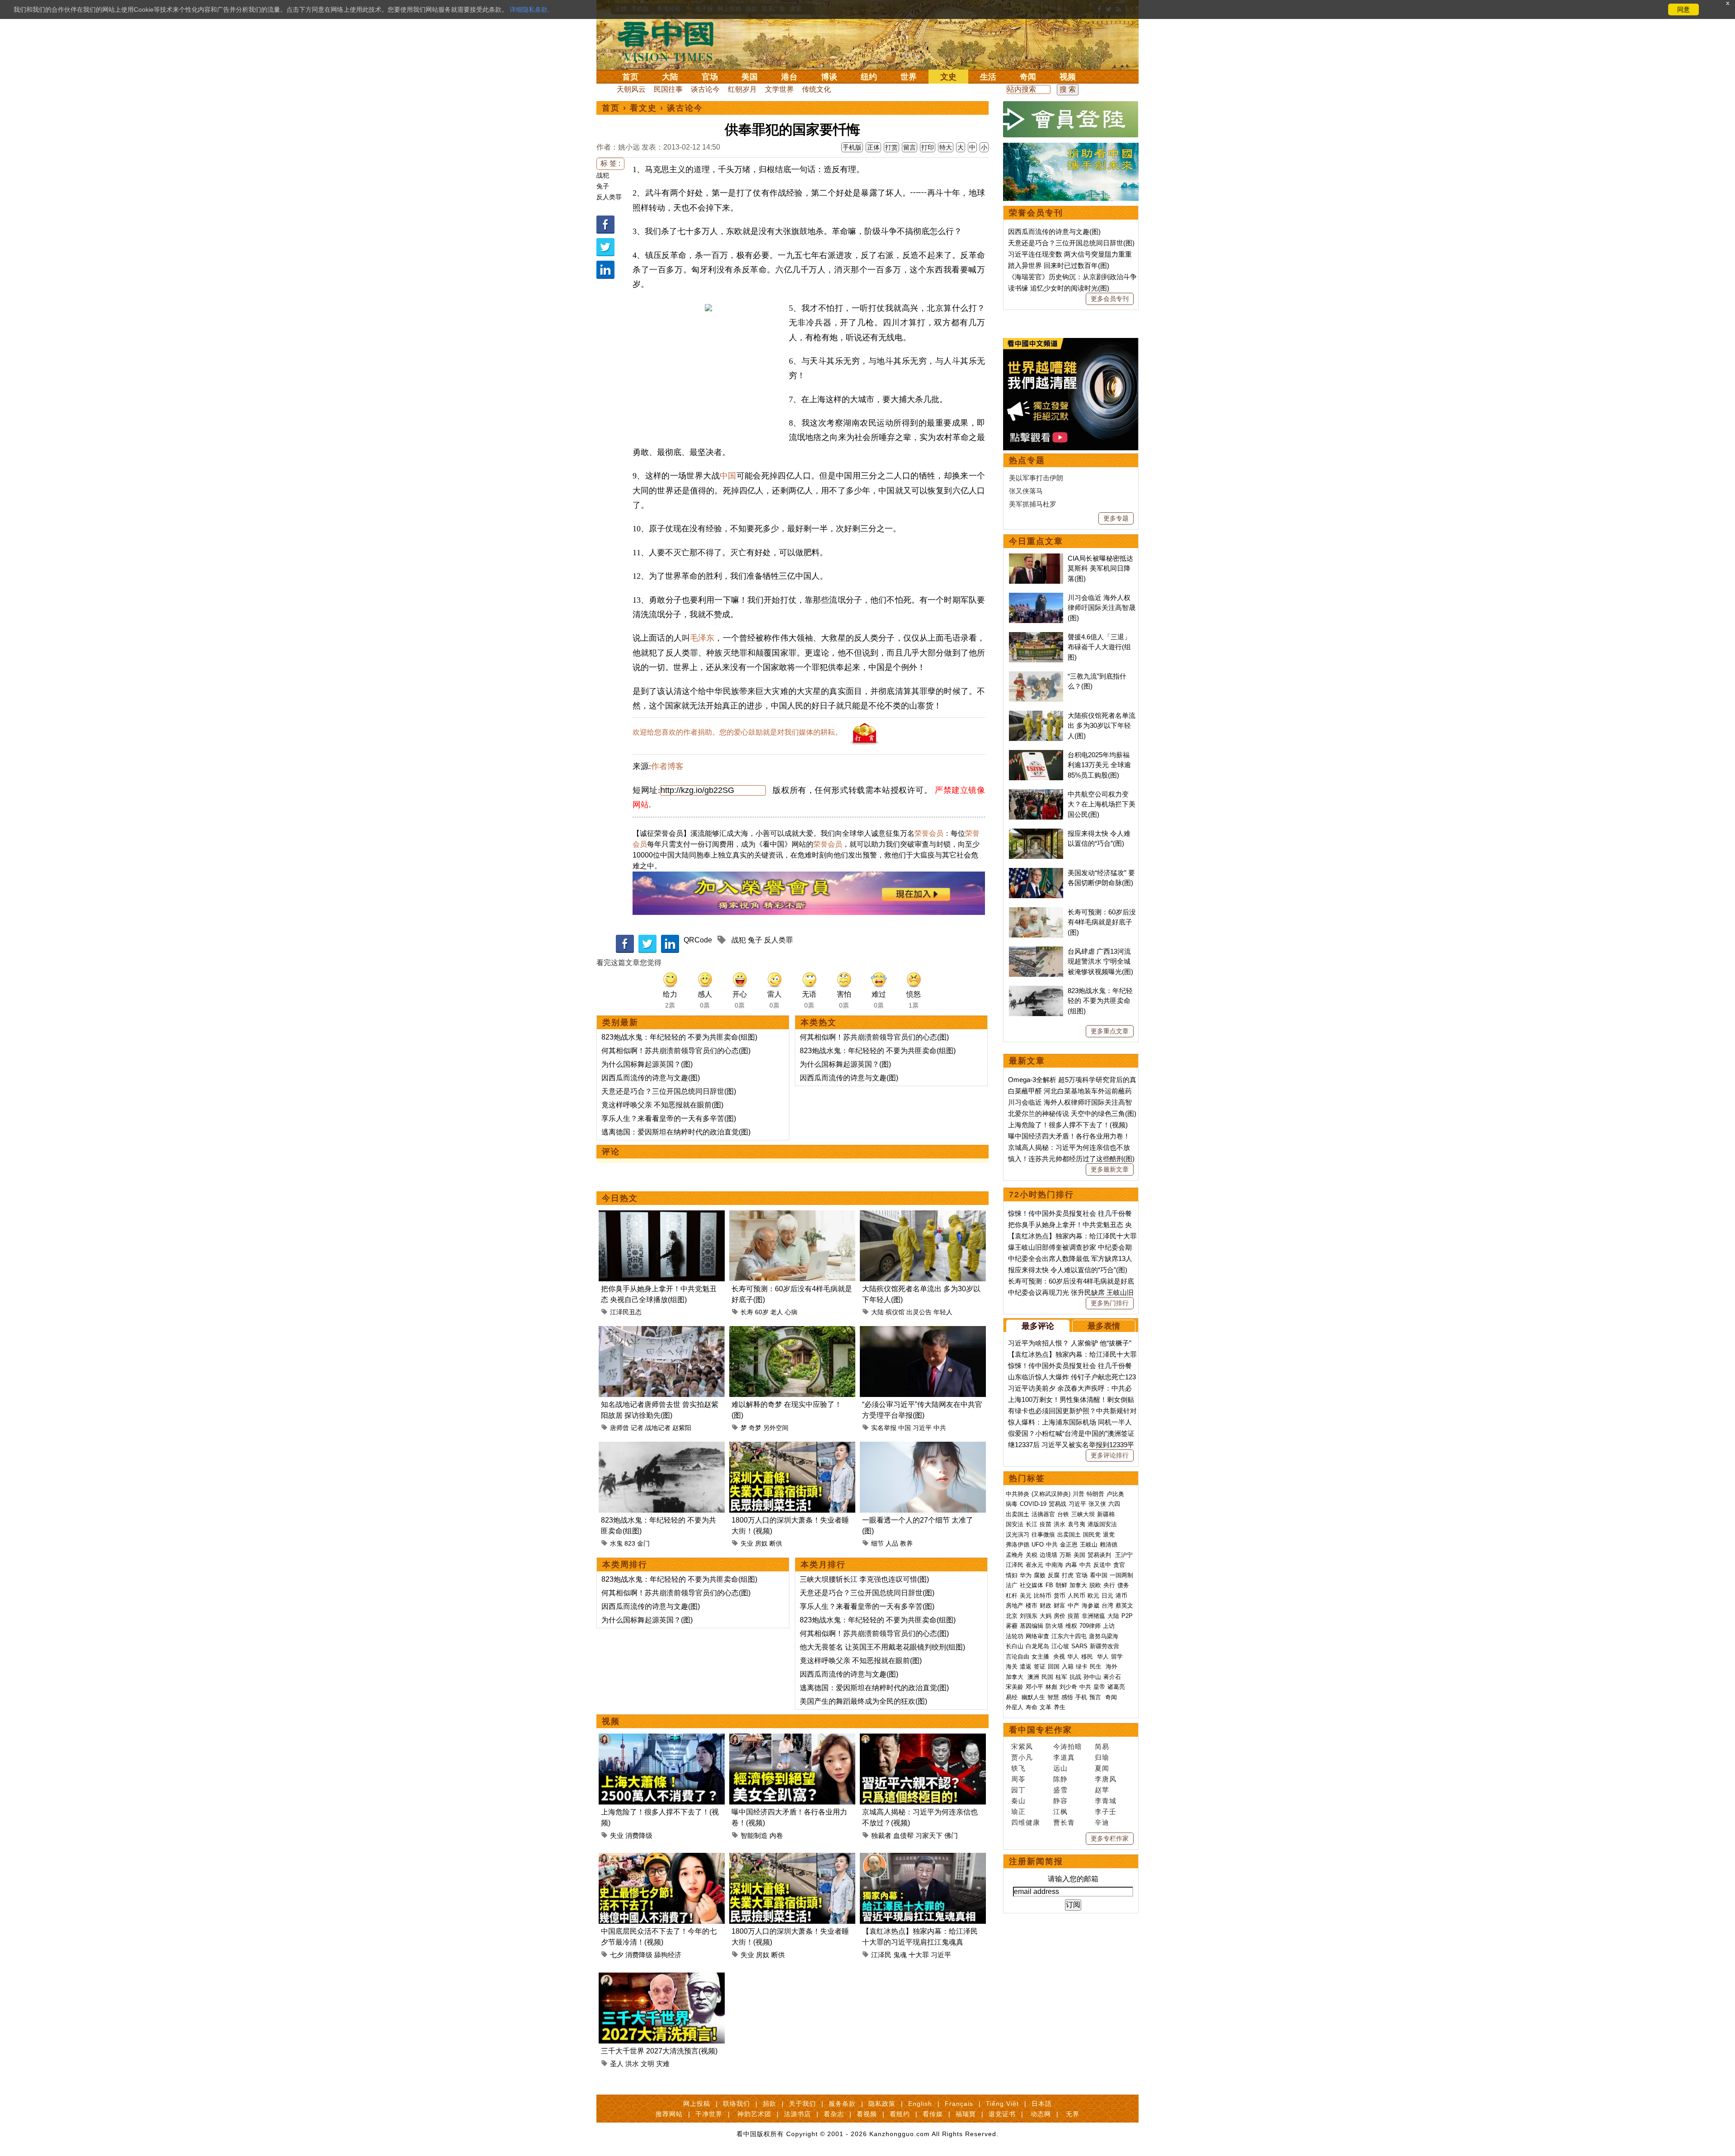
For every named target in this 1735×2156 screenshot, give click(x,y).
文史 (948, 77)
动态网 (1041, 2114)
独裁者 (881, 1835)
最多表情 (1104, 1326)
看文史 (643, 108)
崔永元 (1034, 1565)
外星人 (1015, 1707)
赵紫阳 (682, 1428)
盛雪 (1060, 1790)
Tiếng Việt (1002, 2104)
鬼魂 (900, 1955)
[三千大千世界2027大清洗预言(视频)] (662, 1978)
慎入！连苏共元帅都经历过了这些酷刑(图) (1071, 1159)
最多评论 (1038, 1326)
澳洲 (1033, 1677)
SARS (1079, 1646)
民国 (1047, 1677)
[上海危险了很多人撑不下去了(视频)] (662, 1739)
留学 (1117, 1657)
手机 (1081, 1697)
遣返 (1026, 1666)
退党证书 (1002, 2114)
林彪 (1051, 1687)
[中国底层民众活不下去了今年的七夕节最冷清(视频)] (662, 1858)
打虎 (1068, 1575)
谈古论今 (705, 89)
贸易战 (1057, 1504)
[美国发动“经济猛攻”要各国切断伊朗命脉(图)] (1036, 873)
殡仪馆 (895, 1312)
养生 (1060, 1707)
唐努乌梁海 (1104, 1636)
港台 (789, 77)
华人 (1073, 1657)
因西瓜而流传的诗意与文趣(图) (651, 1078)
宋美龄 (1015, 1687)
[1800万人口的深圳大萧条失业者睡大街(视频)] (792, 1447)
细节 (877, 1543)
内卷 (776, 1835)
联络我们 (736, 2104)
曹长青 (1064, 1822)
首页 (630, 77)
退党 (1109, 1535)
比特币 (1043, 1596)
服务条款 (842, 2104)
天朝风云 (631, 89)
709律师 (1090, 1626)
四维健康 (1026, 1822)
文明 (647, 2064)
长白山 (1015, 1646)
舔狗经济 (668, 1955)
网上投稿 (697, 2104)
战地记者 (658, 1428)
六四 (1114, 1504)
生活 (988, 77)
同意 (1683, 9)
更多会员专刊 (1110, 299)
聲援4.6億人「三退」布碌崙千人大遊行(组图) (1099, 647)
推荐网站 (669, 2114)
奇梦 (755, 1428)
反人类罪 (609, 197)
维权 (1071, 1626)
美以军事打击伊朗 (1036, 478)
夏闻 (1102, 1768)
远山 (1060, 1768)
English (920, 2104)
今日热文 (620, 1198)
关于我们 (802, 2104)
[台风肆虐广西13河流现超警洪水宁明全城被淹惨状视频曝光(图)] (1036, 951)
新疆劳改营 (1104, 1646)
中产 (1074, 1605)
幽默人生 (1033, 1697)
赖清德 (1109, 1544)
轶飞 (1018, 1768)
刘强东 (1029, 1616)
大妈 (1046, 1616)
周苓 (1018, 1779)
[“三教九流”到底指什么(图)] (1036, 676)
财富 (1060, 1605)
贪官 (1119, 1565)
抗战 (1075, 1677)
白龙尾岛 (1037, 1646)
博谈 (829, 77)
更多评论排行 (1110, 1455)
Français (959, 2104)
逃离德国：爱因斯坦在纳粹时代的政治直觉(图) (676, 1132)
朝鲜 (1061, 1585)
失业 (747, 1543)
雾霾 (1012, 1626)
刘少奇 (1068, 1687)
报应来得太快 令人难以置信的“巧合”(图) (1068, 1270)
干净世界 (709, 2114)
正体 (873, 147)
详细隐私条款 (529, 9)
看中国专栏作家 (1041, 1730)
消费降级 (639, 1835)
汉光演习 (1018, 1535)
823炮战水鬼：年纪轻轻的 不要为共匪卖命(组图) (679, 1037)
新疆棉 (1106, 1514)
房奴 (761, 1543)
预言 (1096, 1697)
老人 (777, 1312)
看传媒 (933, 2114)
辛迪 (1102, 1822)
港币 (1121, 1596)
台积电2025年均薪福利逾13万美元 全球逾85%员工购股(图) (1099, 765)
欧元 (1093, 1596)
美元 (1026, 1596)
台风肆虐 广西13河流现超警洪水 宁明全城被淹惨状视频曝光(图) (1100, 961)
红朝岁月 (742, 89)
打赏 (891, 147)
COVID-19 (1033, 1504)
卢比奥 (1115, 1494)
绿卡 (1082, 1666)
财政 (1046, 1605)
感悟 (1067, 1697)
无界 (1073, 2114)
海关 (1012, 1666)
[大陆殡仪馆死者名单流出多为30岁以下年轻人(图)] (923, 1216)
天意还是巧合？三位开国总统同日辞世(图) (669, 1091)
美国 (750, 77)
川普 (1079, 1494)
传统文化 (816, 89)
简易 (1102, 1746)
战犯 (603, 175)
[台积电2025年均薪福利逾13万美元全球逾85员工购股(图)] (1036, 755)
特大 (946, 147)
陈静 (1060, 1779)
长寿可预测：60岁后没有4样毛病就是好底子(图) (1102, 922)
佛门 (951, 1835)
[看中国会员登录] (1071, 119)
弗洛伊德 (1018, 1544)
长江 (1032, 1524)
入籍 (1068, 1666)
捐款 (769, 2104)
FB (1049, 1585)
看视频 (867, 2114)
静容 (1060, 1801)
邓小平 (1034, 1687)
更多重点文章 (1110, 1031)
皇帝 (1099, 1687)
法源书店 (797, 2114)
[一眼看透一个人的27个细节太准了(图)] (923, 1447)
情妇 (1012, 1575)
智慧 (1053, 1697)
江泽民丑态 (626, 1312)
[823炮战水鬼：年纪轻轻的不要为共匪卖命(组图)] (662, 1447)
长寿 (747, 1312)
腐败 (1040, 1575)
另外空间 (776, 1428)
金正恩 (1069, 1544)
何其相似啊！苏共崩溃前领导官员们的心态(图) (676, 1051)
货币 (1060, 1596)
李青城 (1106, 1801)
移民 (1087, 1657)
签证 (1040, 1666)
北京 (1012, 1616)
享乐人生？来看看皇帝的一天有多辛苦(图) (669, 1118)
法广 (1012, 1585)
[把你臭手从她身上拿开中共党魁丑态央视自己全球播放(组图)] (662, 1216)
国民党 (1092, 1535)
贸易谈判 (1100, 1555)
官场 (710, 77)
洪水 (632, 2064)
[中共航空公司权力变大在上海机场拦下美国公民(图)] (1036, 794)
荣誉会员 (929, 833)
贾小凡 (1022, 1757)
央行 (1109, 1585)
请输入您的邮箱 (1073, 1879)
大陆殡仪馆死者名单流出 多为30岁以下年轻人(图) (1102, 726)
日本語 (1042, 2104)
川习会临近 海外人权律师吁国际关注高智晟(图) (1102, 608)
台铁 (1063, 1514)
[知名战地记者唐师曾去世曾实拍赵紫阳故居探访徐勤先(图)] (662, 1331)
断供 (776, 1543)
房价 (1060, 1616)
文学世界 (779, 89)
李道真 (1064, 1757)
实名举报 (884, 1428)
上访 (1109, 1626)
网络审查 (1037, 1636)
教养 (906, 1543)
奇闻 (1028, 77)
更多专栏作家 (1110, 1838)
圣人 (617, 2064)
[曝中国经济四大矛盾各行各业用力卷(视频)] (792, 1739)
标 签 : (610, 163)
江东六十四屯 (1069, 1636)
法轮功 (1015, 1636)
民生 (1097, 1666)
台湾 (1107, 1605)
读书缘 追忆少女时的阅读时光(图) (1059, 288)
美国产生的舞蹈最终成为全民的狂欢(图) (863, 1701)
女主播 (1041, 1657)
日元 (1107, 1596)
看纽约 (900, 2114)
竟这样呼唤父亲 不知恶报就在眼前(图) (662, 1105)
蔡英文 (1124, 1605)
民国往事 (668, 89)
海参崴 (1090, 1605)
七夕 (617, 1955)
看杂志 (834, 2114)
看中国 (671, 41)
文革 (1046, 1707)
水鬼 (616, 1543)
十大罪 (919, 1955)
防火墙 (1054, 1626)
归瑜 (1102, 1757)
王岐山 (1089, 1544)
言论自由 (1018, 1657)
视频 (1068, 77)
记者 (637, 1428)
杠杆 (1012, 1596)
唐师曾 (619, 1428)
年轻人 (943, 1312)
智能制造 (754, 1835)
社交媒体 (1032, 1585)
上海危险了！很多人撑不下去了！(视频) (1068, 1125)
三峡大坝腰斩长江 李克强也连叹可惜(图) (864, 1579)
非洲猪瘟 (1093, 1616)
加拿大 (1078, 1585)
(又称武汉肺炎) (1051, 1494)
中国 (728, 476)
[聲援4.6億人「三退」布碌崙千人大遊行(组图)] (1036, 637)
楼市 (1032, 1605)
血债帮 (903, 1835)
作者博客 (667, 766)
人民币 (1076, 1596)
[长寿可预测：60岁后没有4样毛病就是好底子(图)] (792, 1216)
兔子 (603, 186)
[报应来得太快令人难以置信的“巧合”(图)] (1036, 833)
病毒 (1012, 1504)
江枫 (1060, 1812)
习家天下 (929, 1835)
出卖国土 (1018, 1514)
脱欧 (1095, 1585)
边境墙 (1048, 1555)
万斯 (1065, 1555)
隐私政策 (882, 2104)
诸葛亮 (1116, 1687)
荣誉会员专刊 (1036, 213)
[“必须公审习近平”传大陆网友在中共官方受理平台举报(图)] (923, 1331)
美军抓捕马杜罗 (1033, 504)
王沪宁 (1124, 1555)
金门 (643, 1543)
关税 (1032, 1555)
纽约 (869, 77)
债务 (1123, 1585)
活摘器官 (1043, 1514)
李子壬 (1106, 1812)
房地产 (1015, 1605)
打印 (928, 147)
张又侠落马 (1026, 491)
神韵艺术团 (754, 2114)
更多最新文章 (1110, 1169)
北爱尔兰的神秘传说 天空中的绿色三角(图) (1072, 1113)
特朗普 (1095, 1494)
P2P (1127, 1616)
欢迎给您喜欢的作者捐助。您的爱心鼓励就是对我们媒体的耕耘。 (737, 732)
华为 (1026, 1575)
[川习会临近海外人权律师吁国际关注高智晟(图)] (1036, 598)
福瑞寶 (966, 2114)
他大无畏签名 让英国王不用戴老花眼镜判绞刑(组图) (882, 1647)
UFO (1038, 1544)
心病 (791, 1312)
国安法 (1015, 1524)
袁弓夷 (1076, 1524)
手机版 (852, 147)
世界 (909, 77)
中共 (940, 1428)
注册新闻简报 (1036, 1861)
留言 (910, 147)
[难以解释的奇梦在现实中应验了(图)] (792, 1331)
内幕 (1071, 1565)
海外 (1112, 1666)
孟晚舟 (1015, 1555)
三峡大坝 (1083, 1514)
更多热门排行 (1110, 1303)
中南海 (1054, 1565)
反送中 (1102, 1565)
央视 (1059, 1657)
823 (630, 1543)
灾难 (663, 2064)
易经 (1013, 1697)
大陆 (670, 77)
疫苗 (1046, 1524)
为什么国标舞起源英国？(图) (647, 1064)
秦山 (1018, 1801)
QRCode (698, 940)
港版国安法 (1102, 1524)
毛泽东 (702, 638)
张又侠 (1097, 1504)
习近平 (922, 1428)
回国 (1054, 1666)
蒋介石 (1113, 1677)
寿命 (1032, 1707)
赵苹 (1102, 1790)
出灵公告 (919, 1312)
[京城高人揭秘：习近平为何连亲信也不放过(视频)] (923, 1739)
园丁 (1018, 1790)
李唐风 (1106, 1779)
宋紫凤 (1022, 1746)
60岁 (762, 1312)
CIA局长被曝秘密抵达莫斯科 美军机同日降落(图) (1100, 568)
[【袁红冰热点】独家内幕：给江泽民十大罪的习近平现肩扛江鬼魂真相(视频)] (923, 1858)
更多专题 (1116, 518)
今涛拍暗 (1068, 1746)
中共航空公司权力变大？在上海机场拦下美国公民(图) (1102, 804)
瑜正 (1018, 1812)
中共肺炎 (1018, 1494)
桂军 (1061, 1677)
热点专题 (1027, 460)
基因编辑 (1032, 1626)
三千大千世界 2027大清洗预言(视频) (659, 2051)
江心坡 (1060, 1646)
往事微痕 (1043, 1535)
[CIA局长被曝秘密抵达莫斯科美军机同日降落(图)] (1036, 558)
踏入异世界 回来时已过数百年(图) (1059, 265)
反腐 (1054, 1575)
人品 (892, 1543)
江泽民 (881, 1955)
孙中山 (1092, 1677)
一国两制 (1121, 1575)
